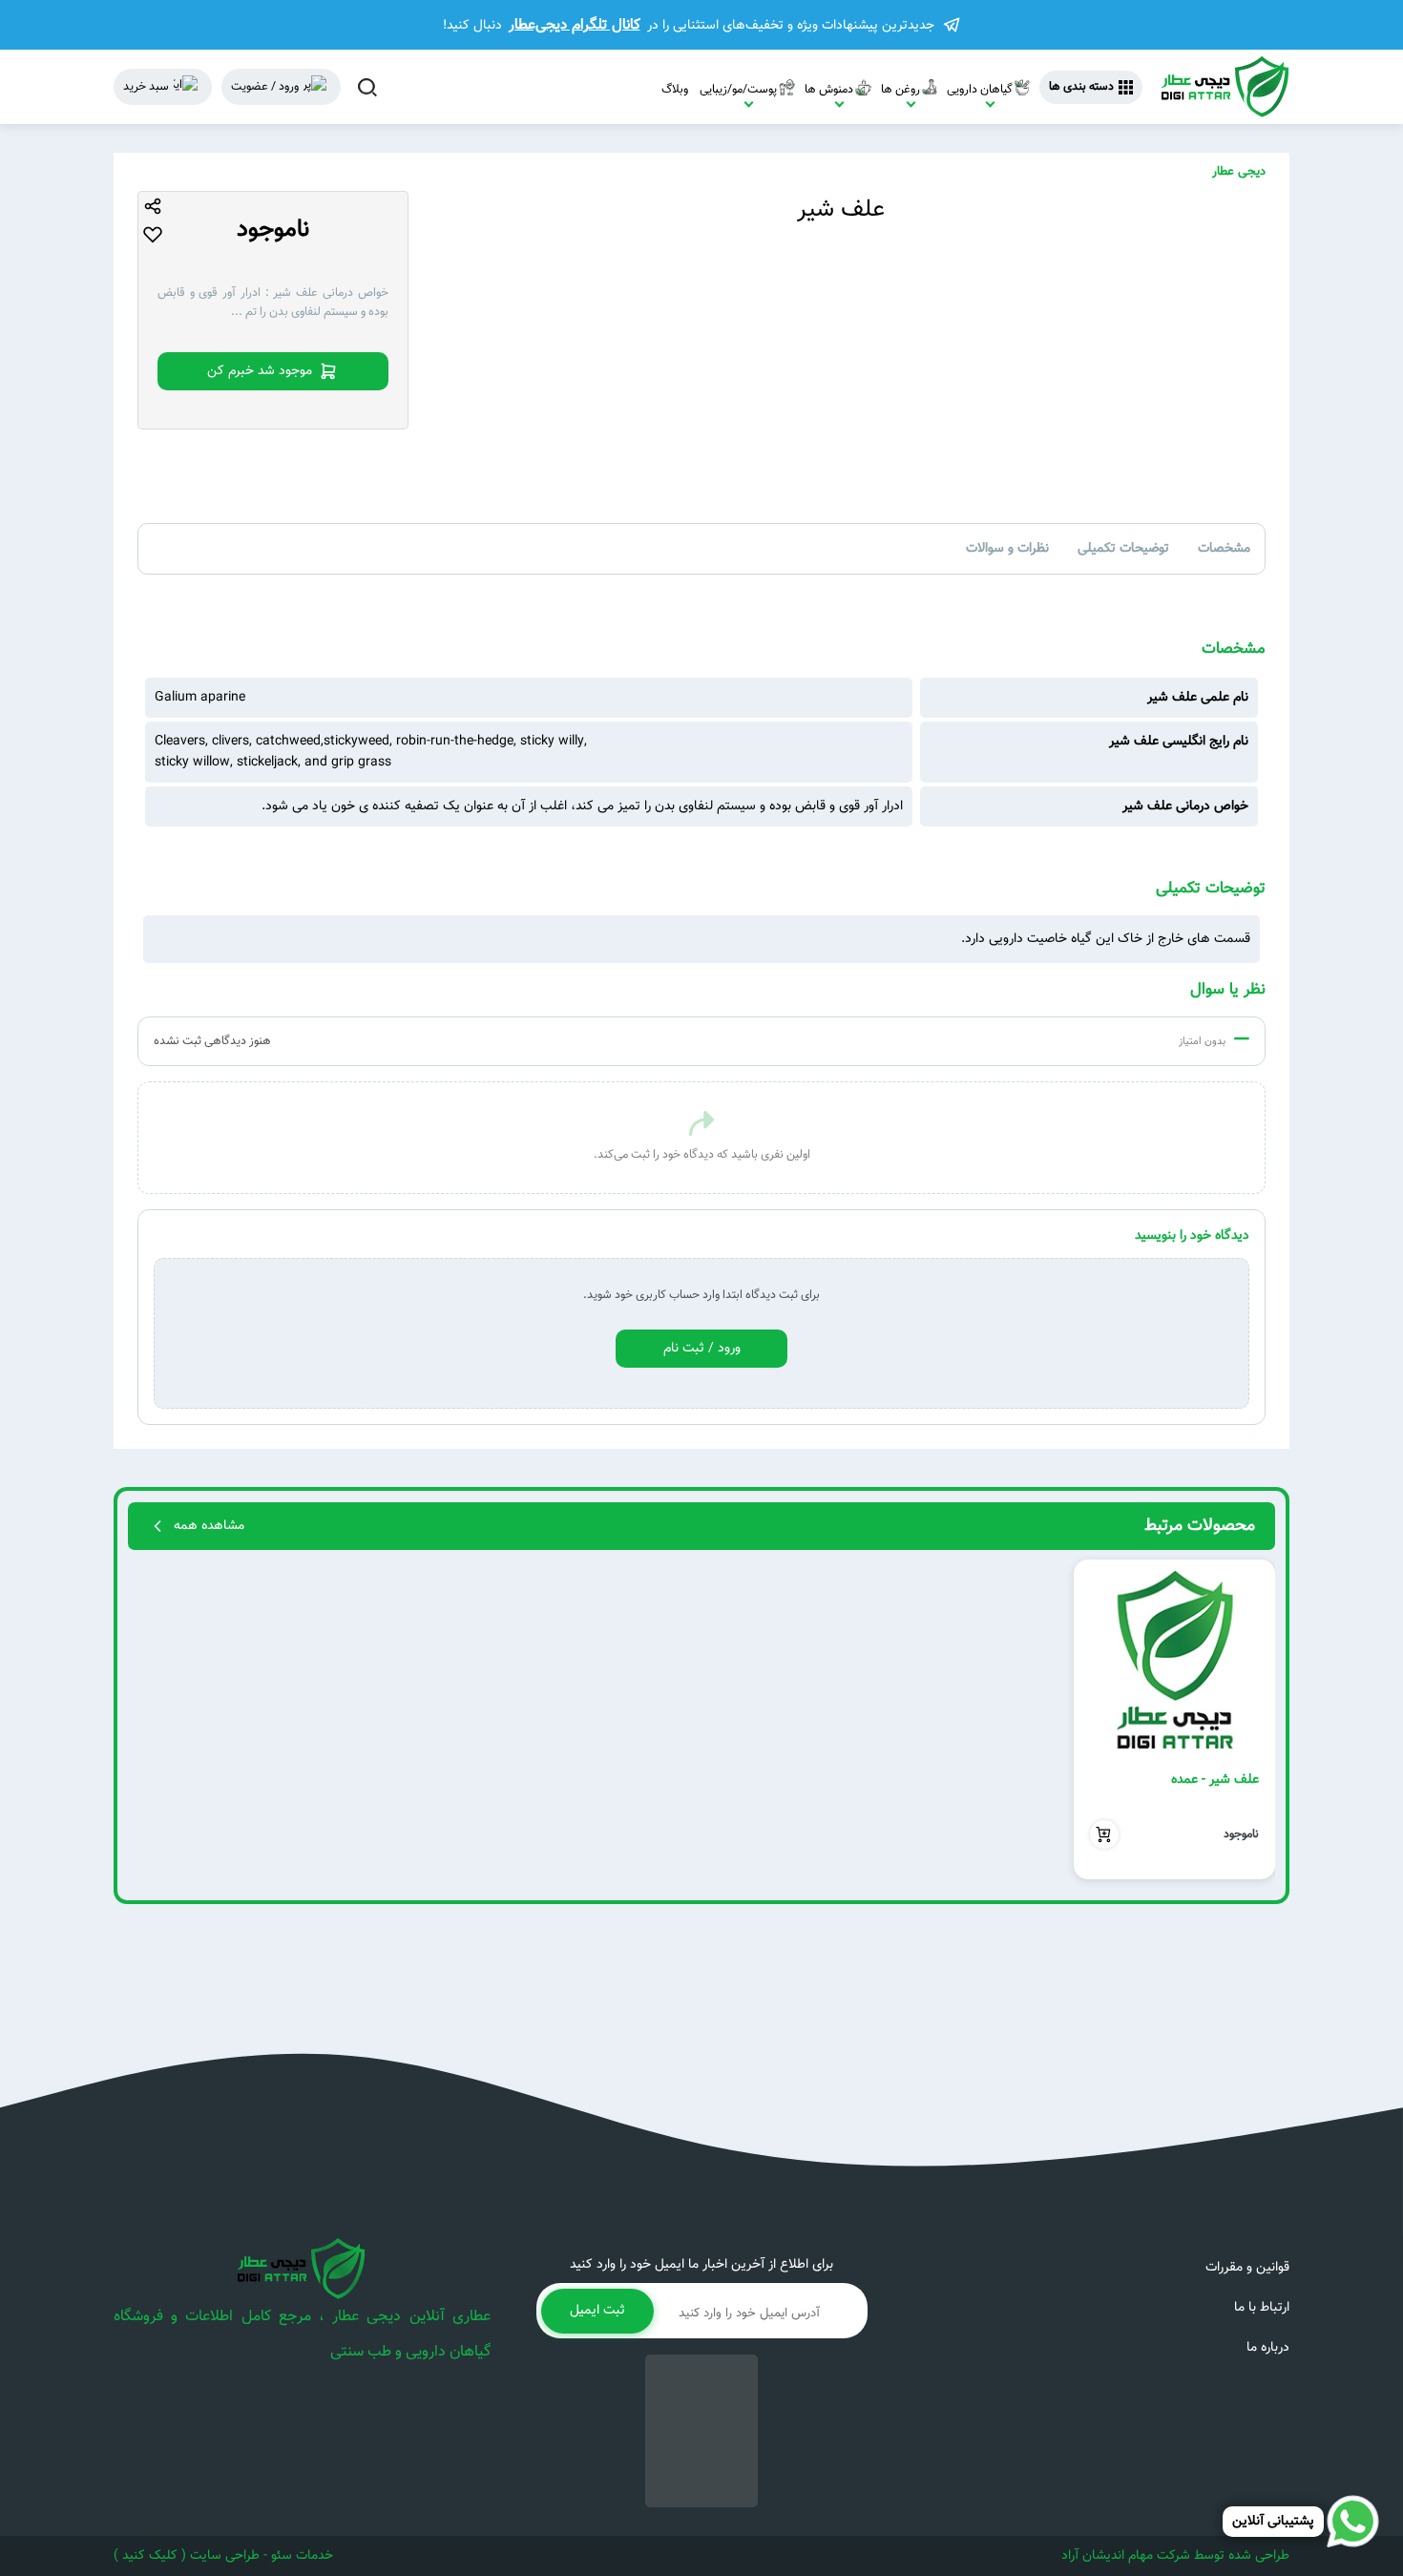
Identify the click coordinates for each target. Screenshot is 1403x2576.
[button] (1253, 1720)
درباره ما (1268, 2348)
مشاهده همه (209, 1526)
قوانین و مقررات (1247, 2268)
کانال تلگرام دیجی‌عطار (575, 25)
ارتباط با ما (1262, 2308)
